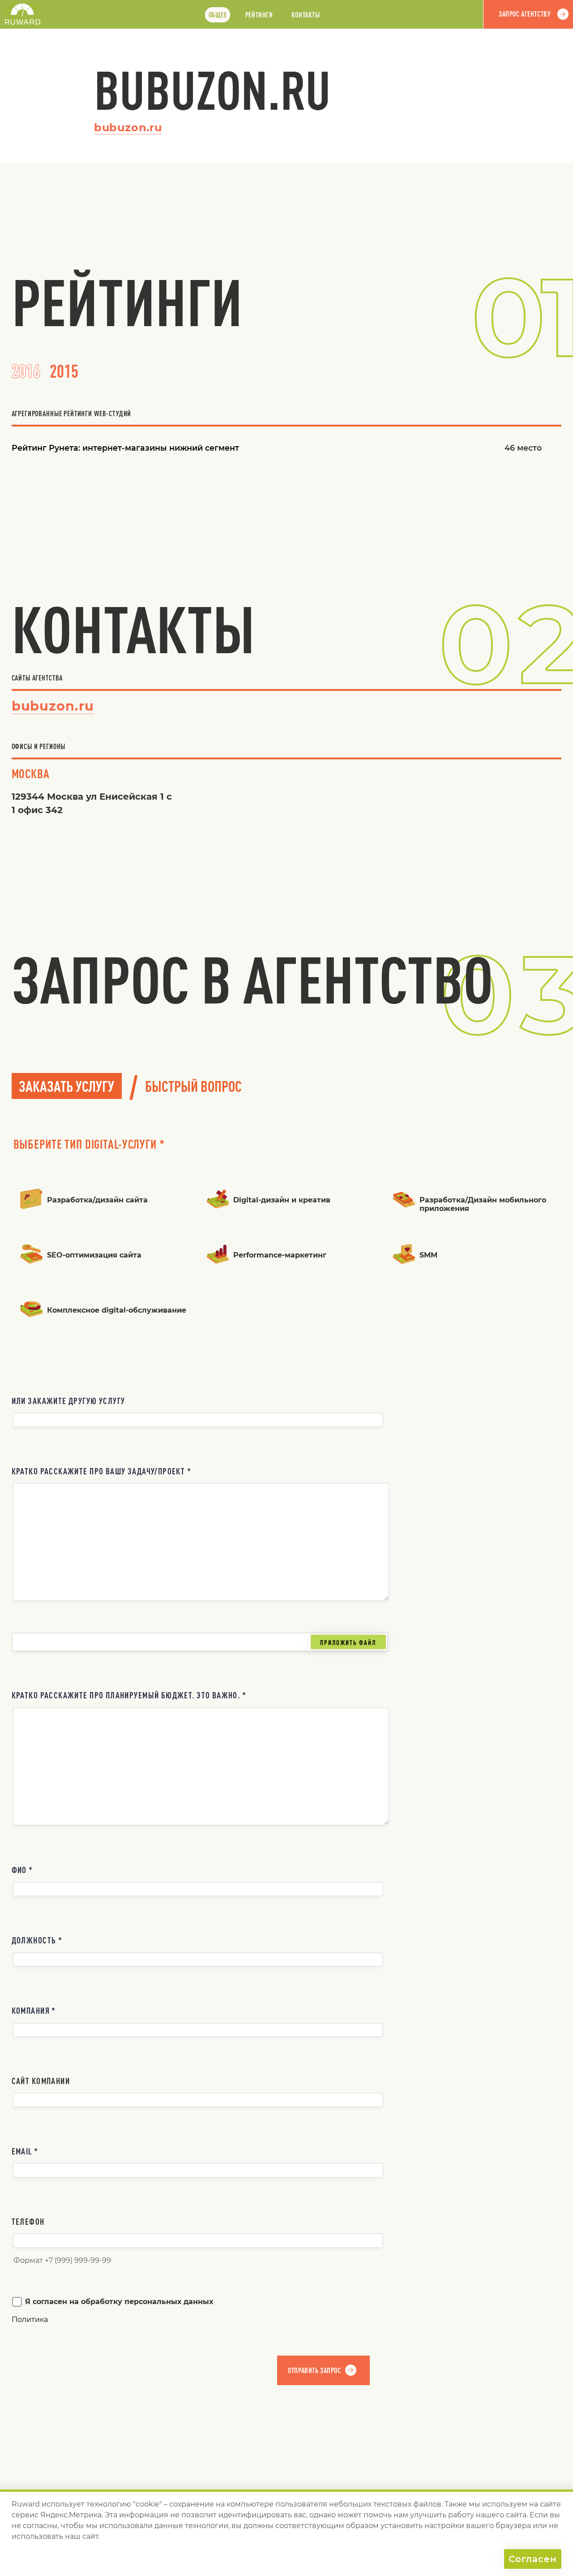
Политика (30, 2320)
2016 (26, 371)
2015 (64, 371)
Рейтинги (259, 15)
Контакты (306, 15)
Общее (218, 15)
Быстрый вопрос (193, 1086)
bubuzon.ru (128, 127)
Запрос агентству (525, 14)
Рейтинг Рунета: (125, 448)
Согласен (533, 2559)
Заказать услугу (66, 1086)
